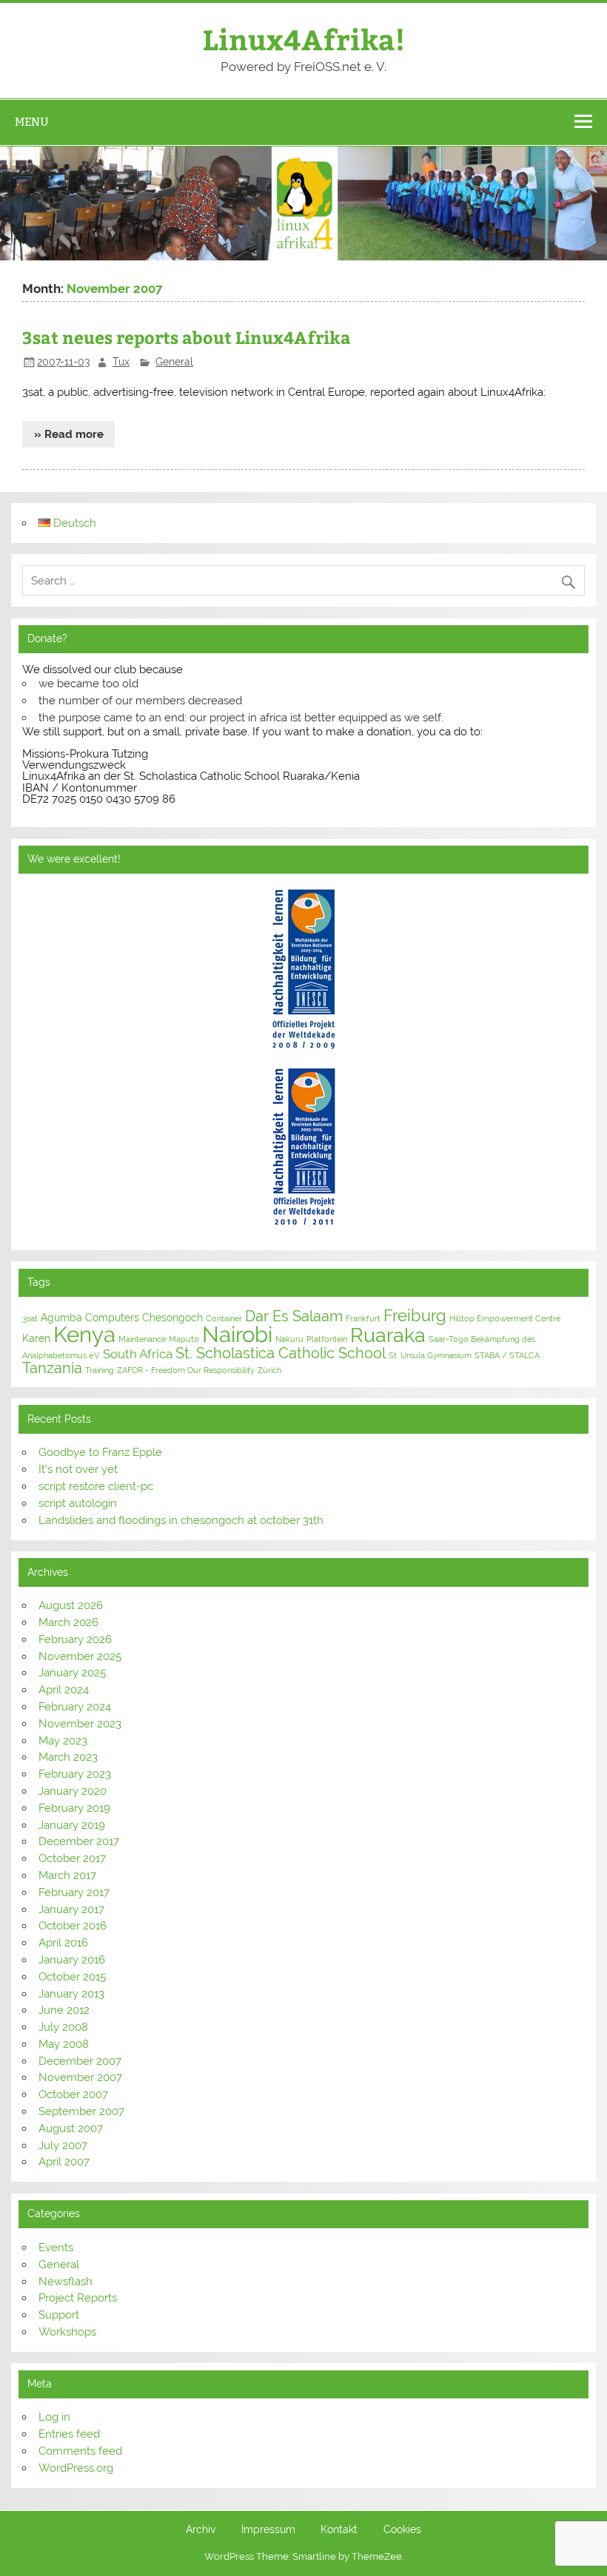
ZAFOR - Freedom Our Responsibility (186, 1370)
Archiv (201, 2530)
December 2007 (80, 2061)
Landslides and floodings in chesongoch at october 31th (181, 1520)
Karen (36, 1338)
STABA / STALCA (507, 1355)
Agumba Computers (90, 1318)
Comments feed (80, 2451)
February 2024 (75, 1707)
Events (56, 2248)
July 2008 (63, 2027)
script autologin (78, 1503)
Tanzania (52, 1368)
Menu (32, 122)
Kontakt (339, 2530)
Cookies (402, 2530)
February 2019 (74, 1808)
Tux (121, 362)
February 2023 (75, 1774)
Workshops (67, 2332)
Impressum (268, 2530)
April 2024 (64, 1690)
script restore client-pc (96, 1486)
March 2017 (67, 1875)
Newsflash (66, 2282)
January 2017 (71, 1909)
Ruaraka (388, 1335)
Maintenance (142, 1339)
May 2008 (64, 2044)
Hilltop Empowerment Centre (505, 1318)
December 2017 (79, 1841)
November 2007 (80, 2077)
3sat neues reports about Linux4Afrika (187, 337)
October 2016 (73, 1926)
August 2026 (71, 1605)
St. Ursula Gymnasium (430, 1355)
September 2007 (81, 2111)
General (174, 362)
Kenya (84, 1334)
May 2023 (63, 1741)
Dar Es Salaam (294, 1316)
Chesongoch (172, 1318)
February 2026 (75, 1639)
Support (59, 2315)
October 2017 (72, 1858)
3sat (30, 1318)
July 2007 (63, 2145)
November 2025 (80, 1656)
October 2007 (73, 2094)
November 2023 (80, 1724)
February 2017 (74, 1892)
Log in (54, 2417)
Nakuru (289, 1339)
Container (224, 1318)
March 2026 (68, 1622)
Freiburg (415, 1316)
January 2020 (73, 1791)
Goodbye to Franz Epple (100, 1452)
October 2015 (72, 1977)
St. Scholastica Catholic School (281, 1353)
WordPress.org (76, 2468)
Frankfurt (363, 1318)
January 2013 (71, 1994)
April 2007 (64, 2162)
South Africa (138, 1354)
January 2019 (72, 1825)
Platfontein (327, 1339)
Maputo (184, 1339)
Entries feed (69, 2434)
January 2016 (72, 1960)
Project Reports (78, 2298)
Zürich (269, 1370)
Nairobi (237, 1334)
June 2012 (64, 2010)
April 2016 (63, 1943)
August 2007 (71, 2128)
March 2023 (68, 1757)
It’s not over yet (78, 1469)
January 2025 (72, 1673)
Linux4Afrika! (304, 39)
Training (100, 1370)
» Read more (69, 434)
